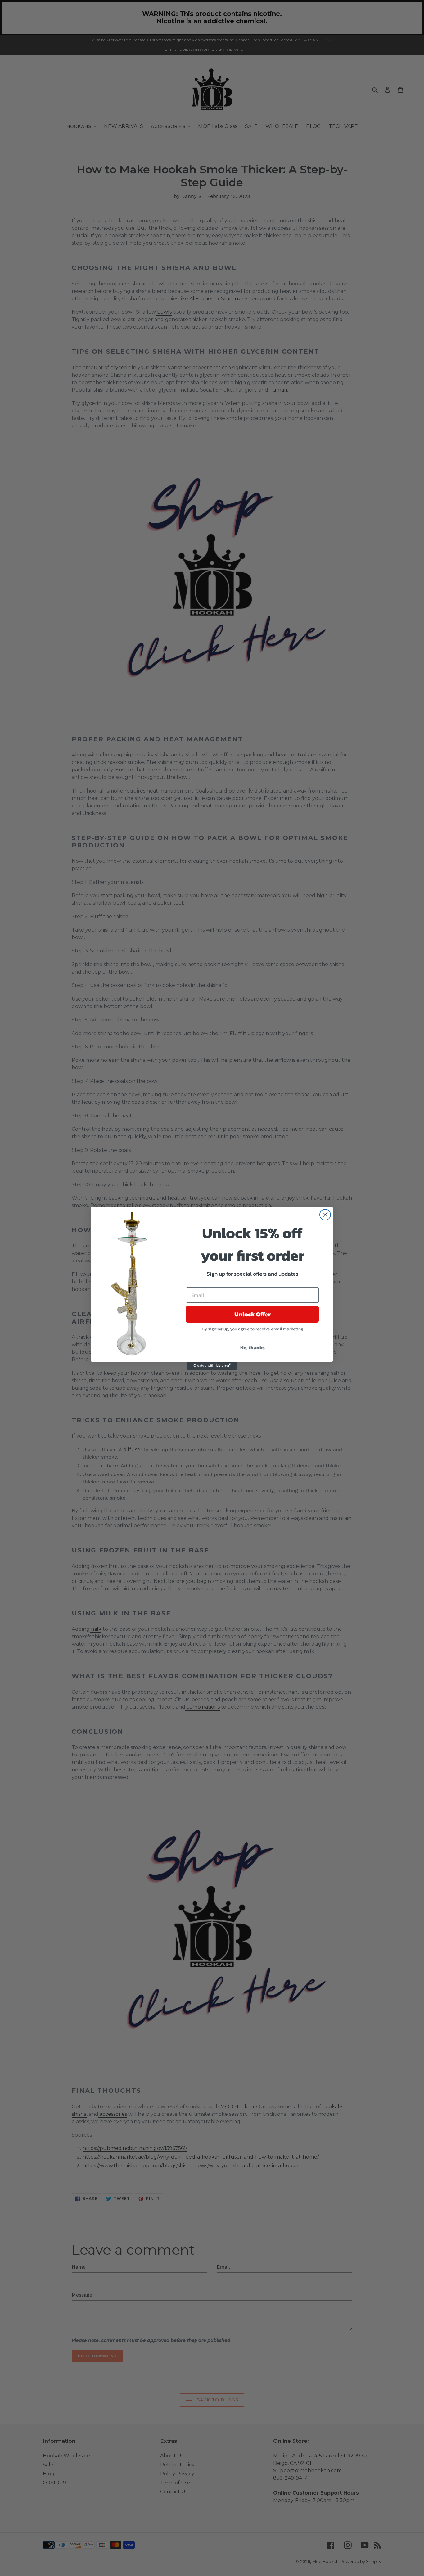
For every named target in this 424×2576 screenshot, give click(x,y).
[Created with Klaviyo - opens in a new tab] (212, 1366)
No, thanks (253, 1347)
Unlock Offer (253, 1314)
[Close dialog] (325, 1215)
